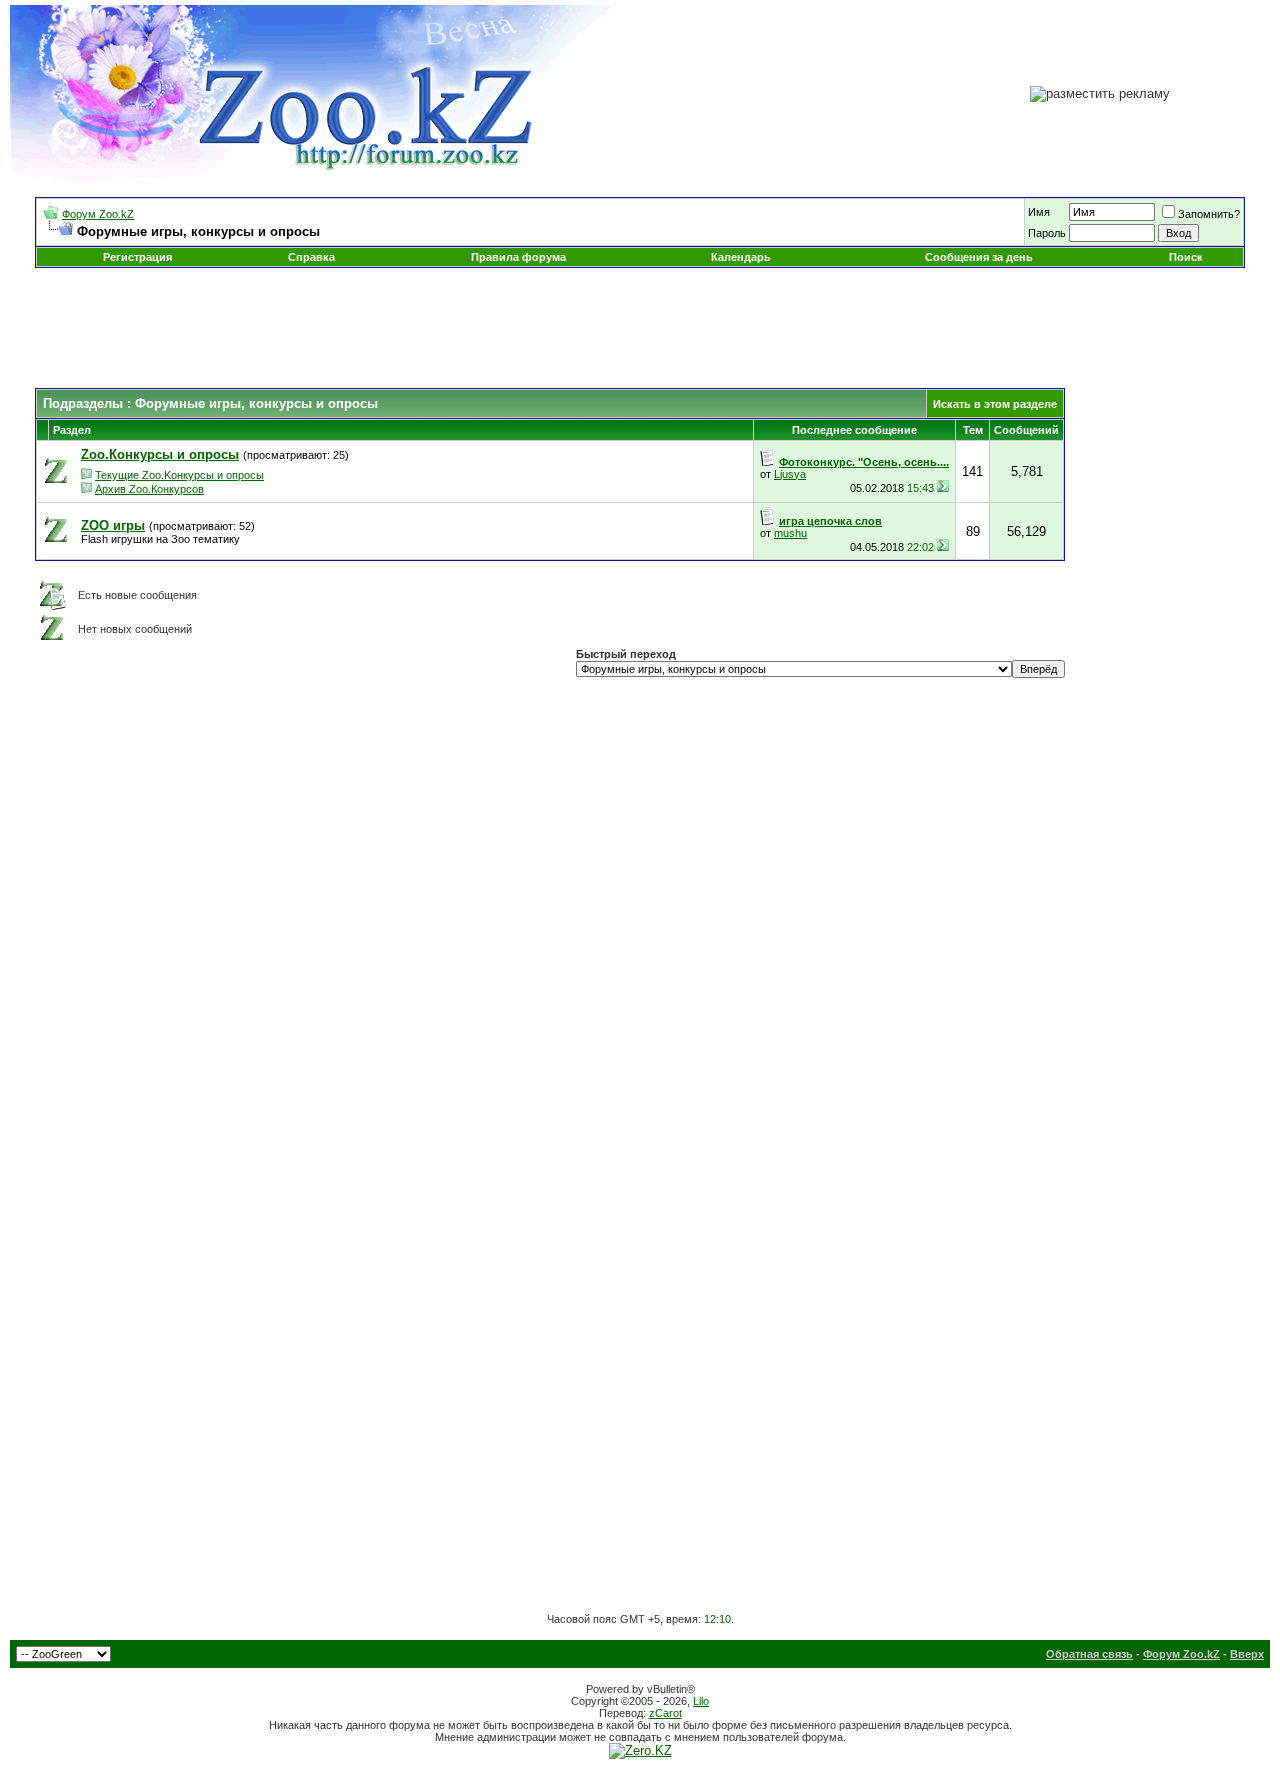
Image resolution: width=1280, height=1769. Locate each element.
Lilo (701, 1701)
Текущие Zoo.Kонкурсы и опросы (179, 475)
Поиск (1186, 257)
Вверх (1247, 1654)
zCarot (665, 1713)
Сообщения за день (979, 257)
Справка (311, 257)
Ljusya (790, 474)
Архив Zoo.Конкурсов (149, 489)
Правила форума (518, 257)
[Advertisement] (640, 328)
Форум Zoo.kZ (98, 214)
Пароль (1047, 233)
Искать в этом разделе (995, 404)
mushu (790, 533)
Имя (1039, 212)
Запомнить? (1209, 214)
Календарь (741, 257)
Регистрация (137, 257)
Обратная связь (1089, 1654)
